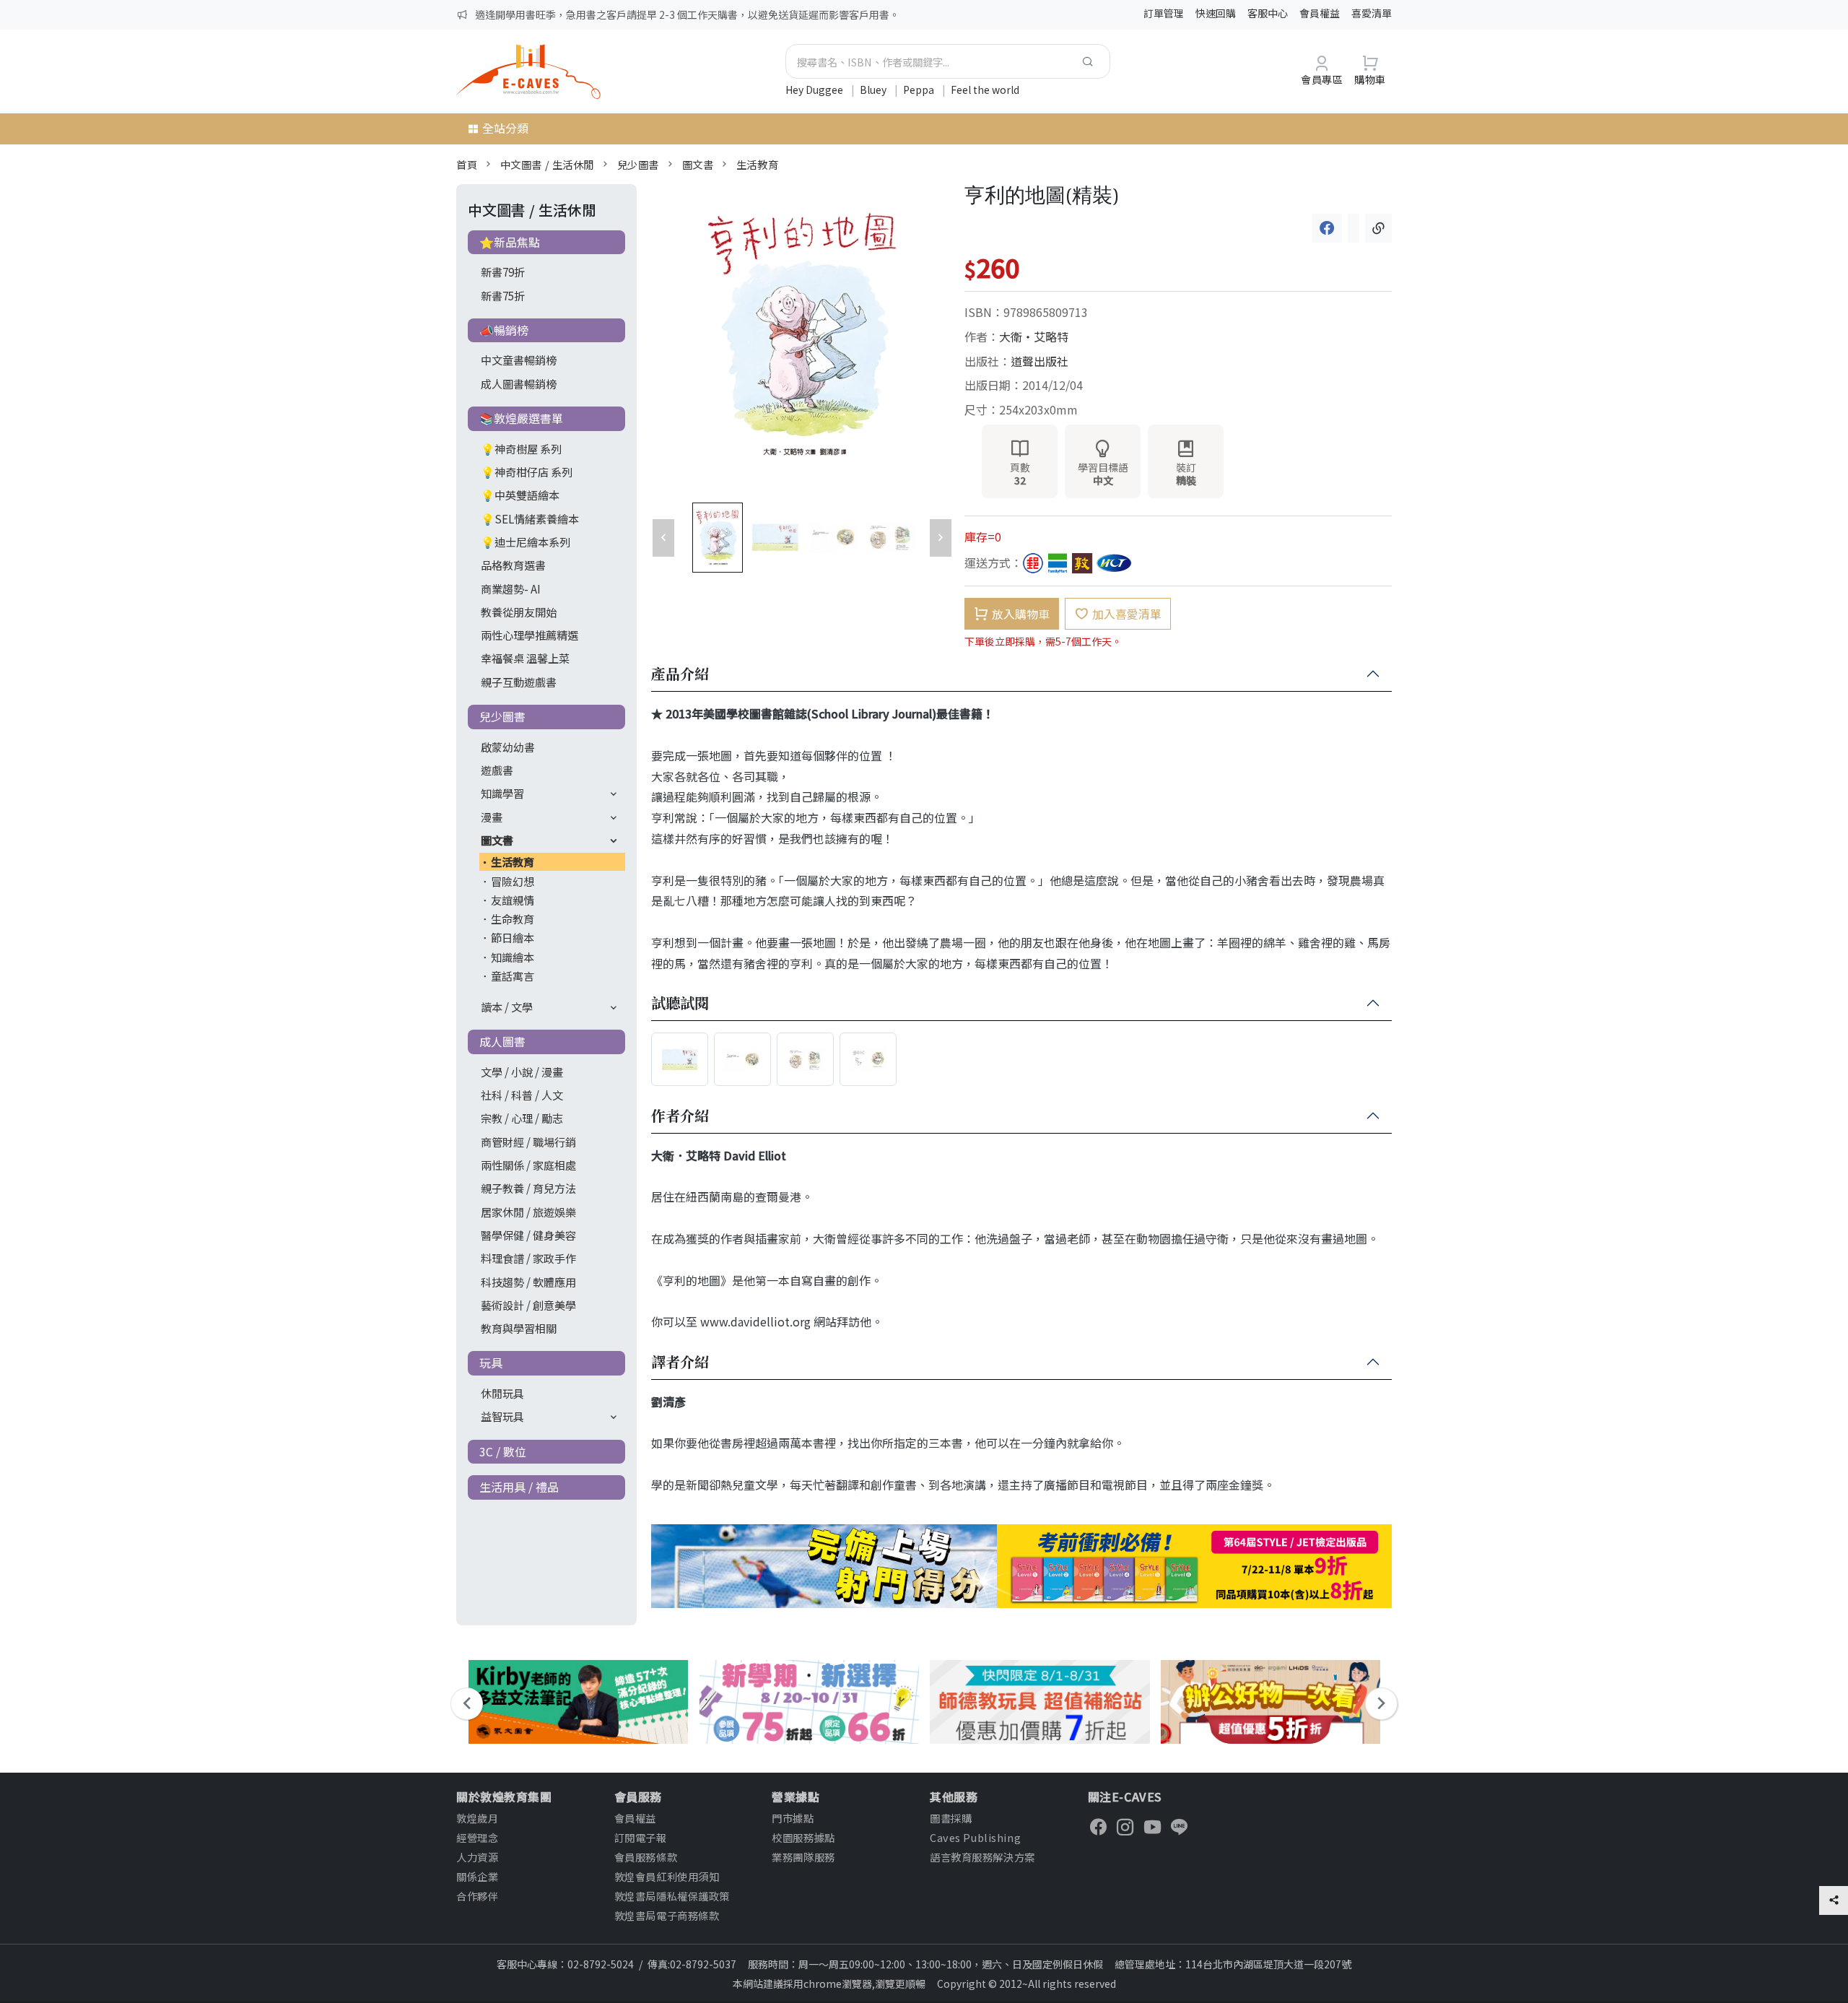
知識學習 (502, 793)
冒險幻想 (513, 881)
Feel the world (985, 90)
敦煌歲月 (477, 1818)
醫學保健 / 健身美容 (528, 1235)
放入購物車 (1021, 614)
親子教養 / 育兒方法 (528, 1188)
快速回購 (1216, 13)
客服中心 (1268, 13)
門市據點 (793, 1818)
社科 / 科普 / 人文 (522, 1095)
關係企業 (477, 1876)
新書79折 (503, 271)
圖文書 (698, 164)
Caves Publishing (975, 1837)
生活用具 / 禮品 (519, 1487)
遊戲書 (497, 770)
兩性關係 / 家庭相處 (528, 1165)
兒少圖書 (638, 164)
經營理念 (477, 1837)
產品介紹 (680, 674)
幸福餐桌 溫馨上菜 (525, 658)
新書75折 (503, 295)
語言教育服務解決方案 (982, 1857)
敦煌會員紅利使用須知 (667, 1876)
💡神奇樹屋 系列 (521, 448)
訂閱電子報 (641, 1837)
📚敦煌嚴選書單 (521, 418)
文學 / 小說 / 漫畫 (522, 1072)
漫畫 (492, 817)
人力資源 (477, 1857)
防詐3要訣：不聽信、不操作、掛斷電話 (564, 14)
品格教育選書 (513, 565)
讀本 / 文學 (507, 1007)
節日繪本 (513, 937)
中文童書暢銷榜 (519, 360)
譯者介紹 (680, 1363)
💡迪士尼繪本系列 (526, 542)
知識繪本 (513, 957)
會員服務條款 (646, 1857)
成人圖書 (502, 1041)
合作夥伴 (477, 1896)
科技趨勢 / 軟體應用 (528, 1282)
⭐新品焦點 (510, 242)
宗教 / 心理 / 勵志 (522, 1118)
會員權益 (1320, 13)
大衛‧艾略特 (1034, 336)
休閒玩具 (502, 1393)
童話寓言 (513, 976)
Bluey (874, 90)
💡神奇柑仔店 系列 (527, 472)
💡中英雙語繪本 (520, 495)
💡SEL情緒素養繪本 (530, 518)
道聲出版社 (1039, 361)
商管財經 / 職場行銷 (528, 1142)
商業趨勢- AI (511, 588)
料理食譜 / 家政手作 (528, 1258)
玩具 (491, 1363)
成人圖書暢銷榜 (519, 383)
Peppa (920, 90)
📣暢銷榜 (504, 330)
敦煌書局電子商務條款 (667, 1915)
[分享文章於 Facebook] (1327, 228)
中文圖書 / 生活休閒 (547, 164)
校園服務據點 (803, 1837)
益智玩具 (502, 1416)
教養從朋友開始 (519, 612)
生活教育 (757, 164)
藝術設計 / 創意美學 (528, 1305)
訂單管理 (1164, 13)
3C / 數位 (503, 1451)
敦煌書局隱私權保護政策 (672, 1896)
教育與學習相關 (519, 1328)
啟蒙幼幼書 (508, 747)
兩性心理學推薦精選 (529, 635)
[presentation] (467, 1704)
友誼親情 (513, 900)
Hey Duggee (815, 90)
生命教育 (513, 918)
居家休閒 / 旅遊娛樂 (528, 1212)
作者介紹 (680, 1116)
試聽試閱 (680, 1004)
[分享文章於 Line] (1354, 228)
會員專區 (1322, 79)
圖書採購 (951, 1818)
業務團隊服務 (803, 1857)
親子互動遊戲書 (519, 682)
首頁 (467, 164)
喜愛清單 (1372, 13)
